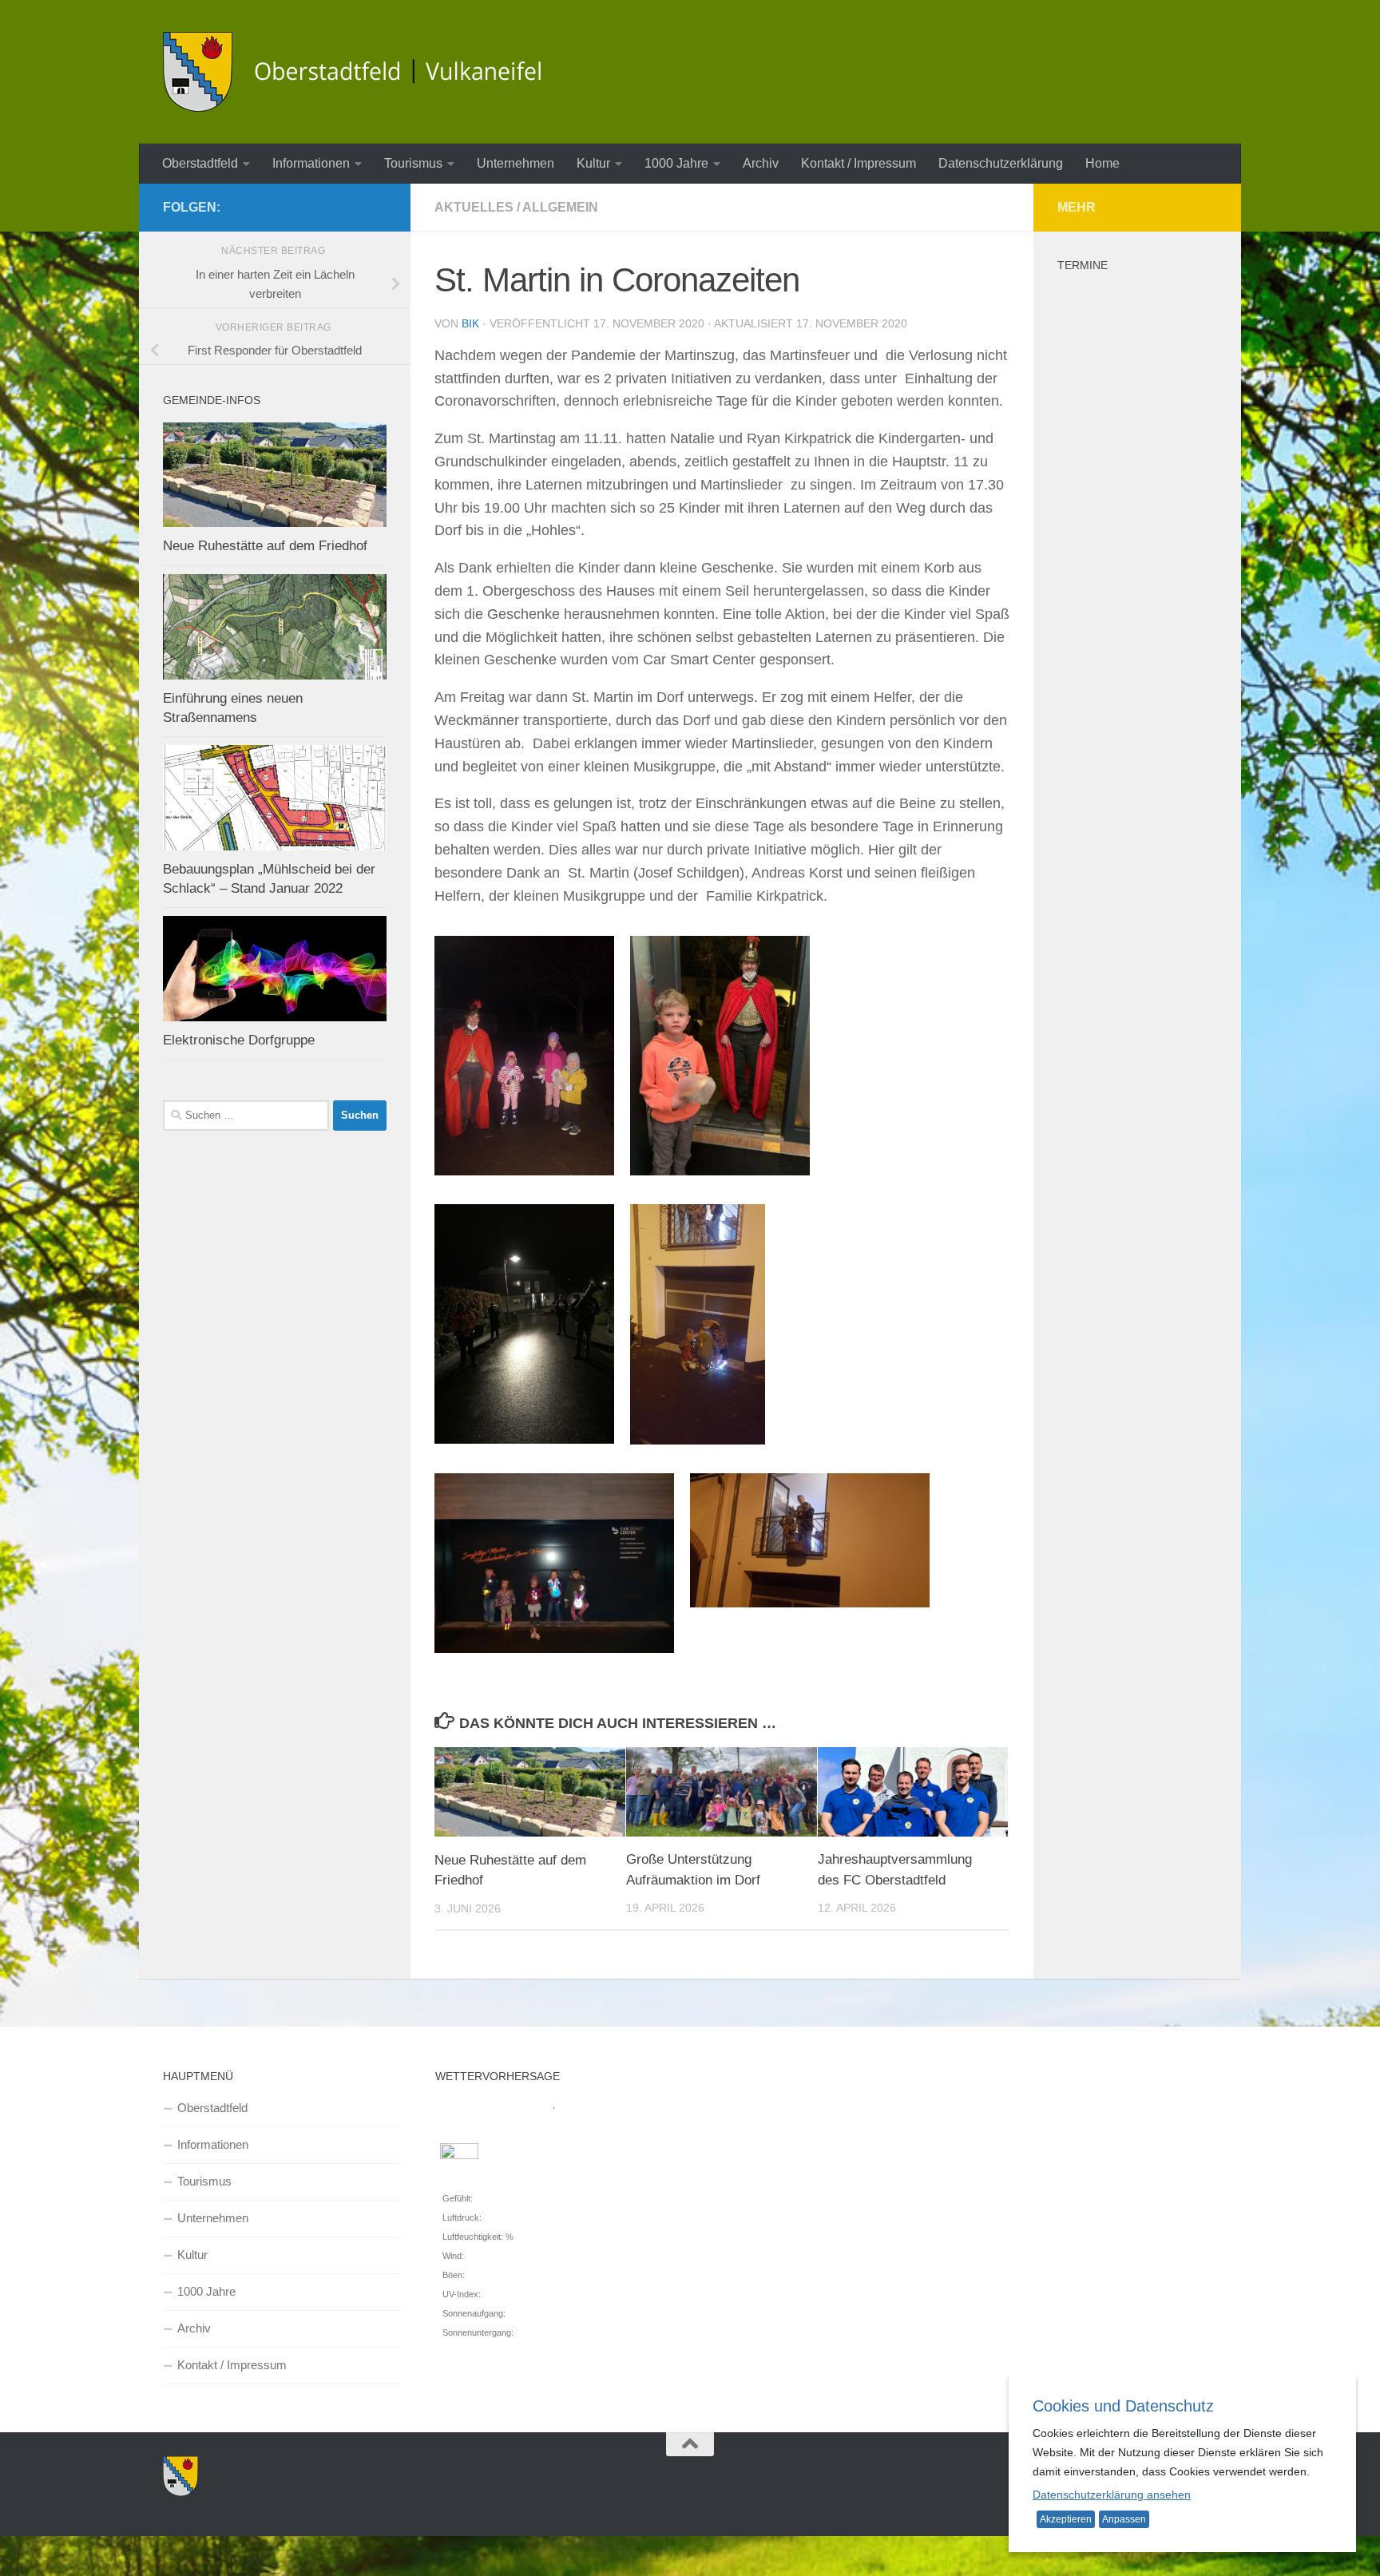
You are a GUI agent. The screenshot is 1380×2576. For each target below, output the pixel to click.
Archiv (761, 163)
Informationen (311, 163)
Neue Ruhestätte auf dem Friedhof (265, 546)
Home (1102, 163)
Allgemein (560, 207)
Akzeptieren (1066, 2519)
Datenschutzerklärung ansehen (1112, 2495)
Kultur (593, 163)
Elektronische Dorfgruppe (239, 1040)
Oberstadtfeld (200, 163)
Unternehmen (516, 163)
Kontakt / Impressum (859, 163)
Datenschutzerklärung (1001, 163)
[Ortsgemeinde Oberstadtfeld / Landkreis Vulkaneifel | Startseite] (363, 72)
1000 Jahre (676, 163)
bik (470, 323)
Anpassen (1124, 2519)
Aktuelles (474, 207)
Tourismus (413, 163)
